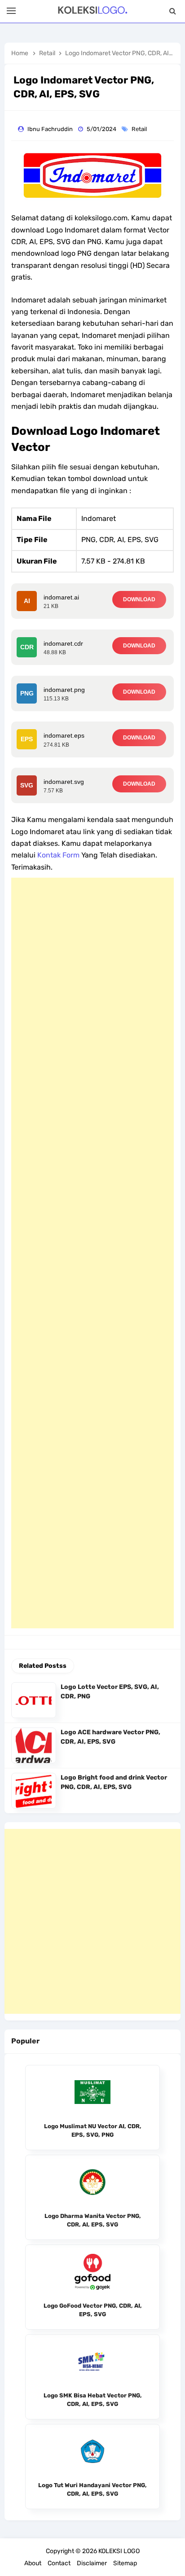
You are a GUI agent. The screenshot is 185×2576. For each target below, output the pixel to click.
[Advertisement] (92, 1253)
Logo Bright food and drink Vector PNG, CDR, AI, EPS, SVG (114, 1782)
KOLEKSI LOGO (119, 2551)
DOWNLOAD (139, 599)
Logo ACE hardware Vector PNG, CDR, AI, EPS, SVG (110, 1737)
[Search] (173, 11)
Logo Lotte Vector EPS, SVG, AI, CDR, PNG (110, 1692)
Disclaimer (92, 2563)
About (33, 2563)
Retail (140, 129)
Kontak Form (58, 855)
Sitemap (125, 2563)
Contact (59, 2563)
